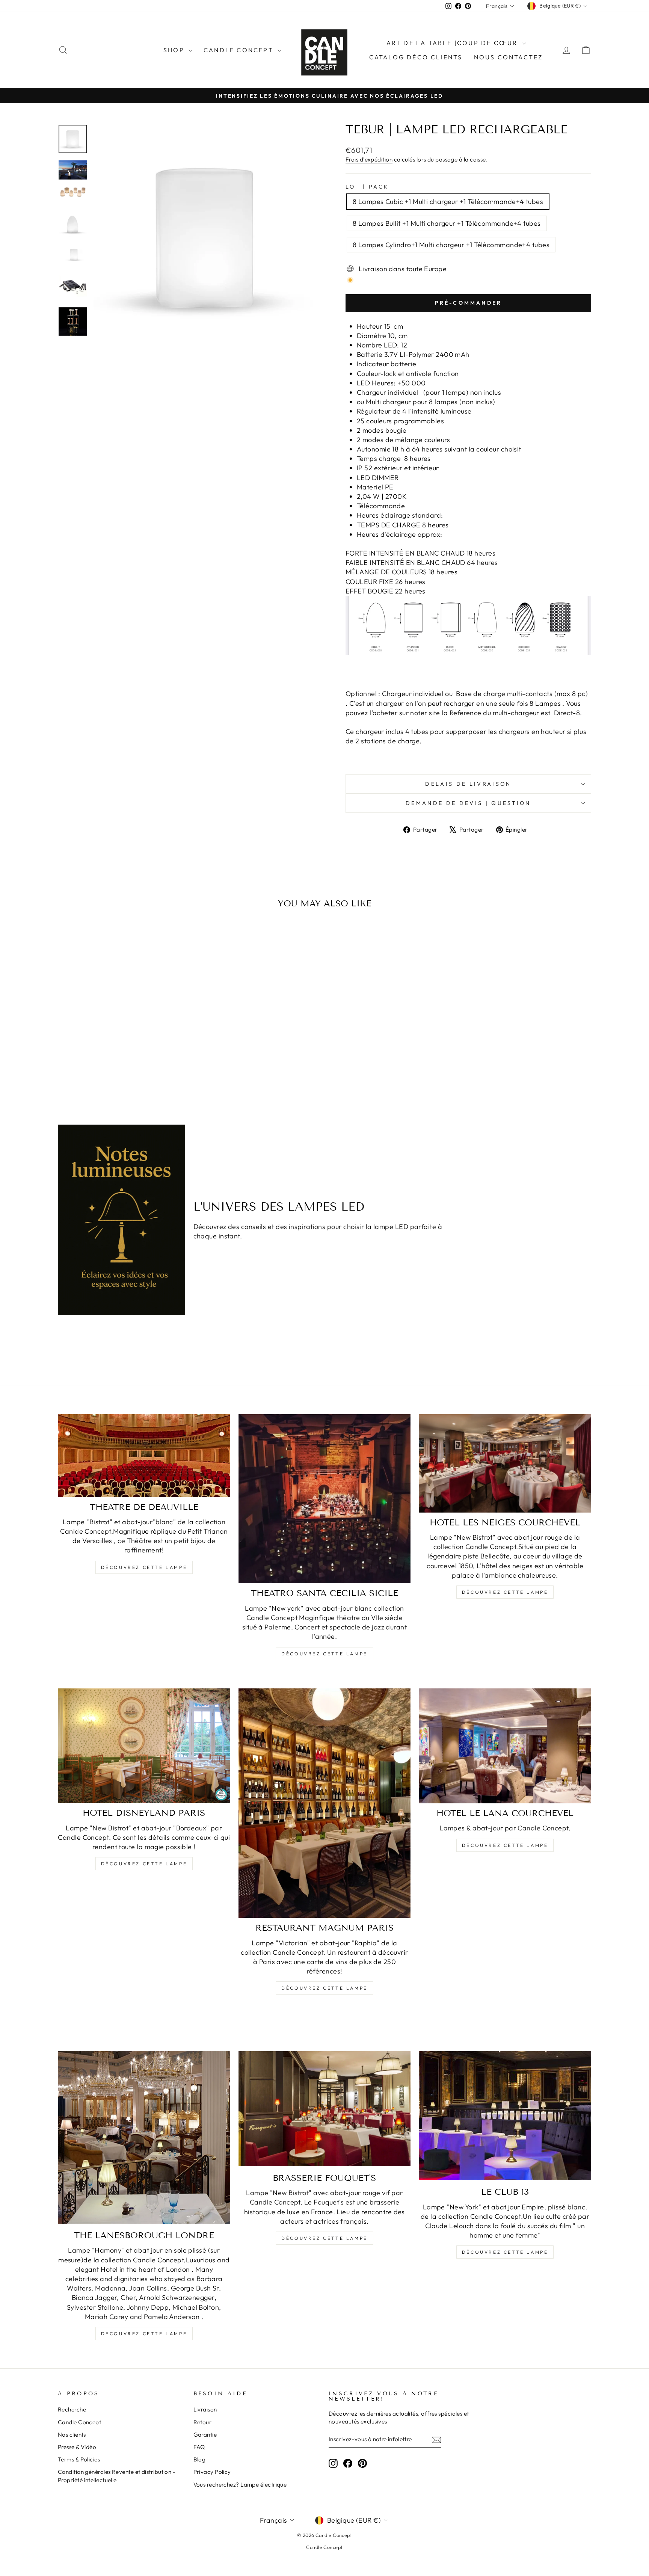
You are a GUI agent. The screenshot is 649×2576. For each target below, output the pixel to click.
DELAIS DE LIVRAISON (468, 784)
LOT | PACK (367, 187)
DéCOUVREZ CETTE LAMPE (324, 1988)
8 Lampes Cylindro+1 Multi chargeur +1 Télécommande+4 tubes (451, 245)
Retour (203, 2422)
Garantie (205, 2435)
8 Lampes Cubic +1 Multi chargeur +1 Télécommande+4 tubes (448, 202)
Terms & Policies (79, 2459)
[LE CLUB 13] (505, 2116)
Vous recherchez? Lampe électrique (240, 2485)
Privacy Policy (212, 2472)
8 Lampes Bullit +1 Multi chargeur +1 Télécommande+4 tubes (447, 223)
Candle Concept (240, 50)
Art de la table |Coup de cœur (453, 43)
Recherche (72, 2409)
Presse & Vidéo (77, 2447)
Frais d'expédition (369, 159)
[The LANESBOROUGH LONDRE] (144, 2137)
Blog (200, 2459)
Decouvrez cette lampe (144, 2334)
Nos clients (72, 2435)
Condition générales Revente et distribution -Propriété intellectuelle (117, 2476)
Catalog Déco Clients (416, 57)
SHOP (175, 50)
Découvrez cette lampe (144, 1567)
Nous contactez (509, 57)
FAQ (199, 2447)
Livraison (205, 2409)
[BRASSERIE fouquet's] (325, 2109)
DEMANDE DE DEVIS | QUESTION (468, 803)
